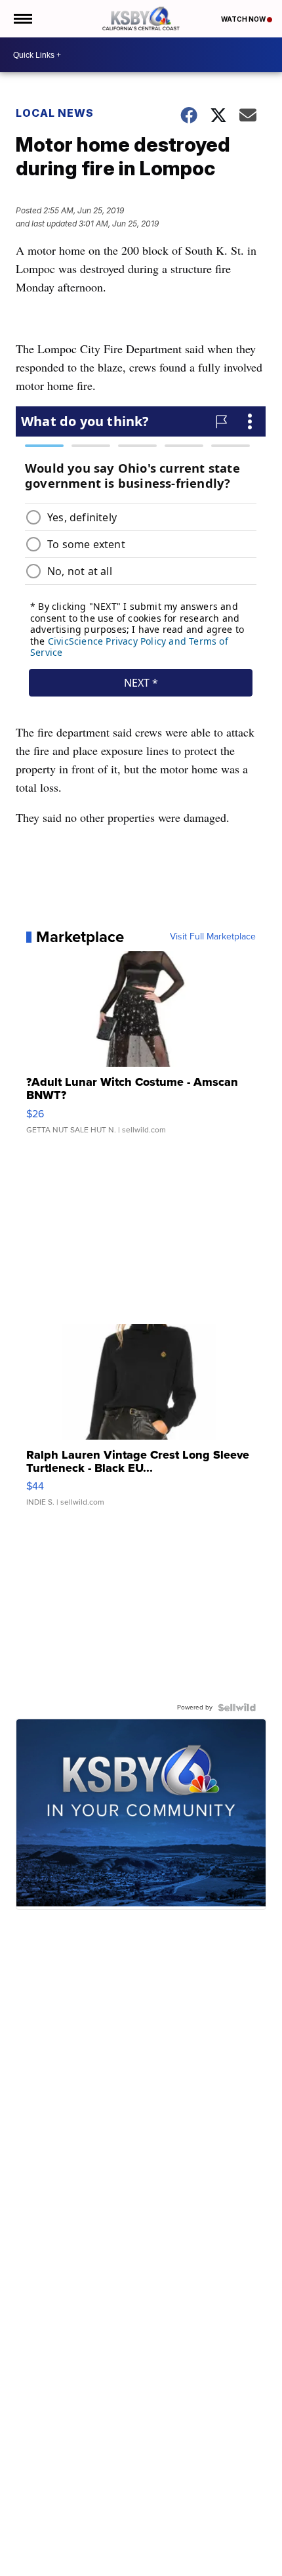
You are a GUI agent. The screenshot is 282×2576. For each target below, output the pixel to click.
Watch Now (244, 19)
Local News (55, 113)
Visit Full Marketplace (213, 937)
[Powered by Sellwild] (237, 1707)
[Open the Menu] (22, 19)
